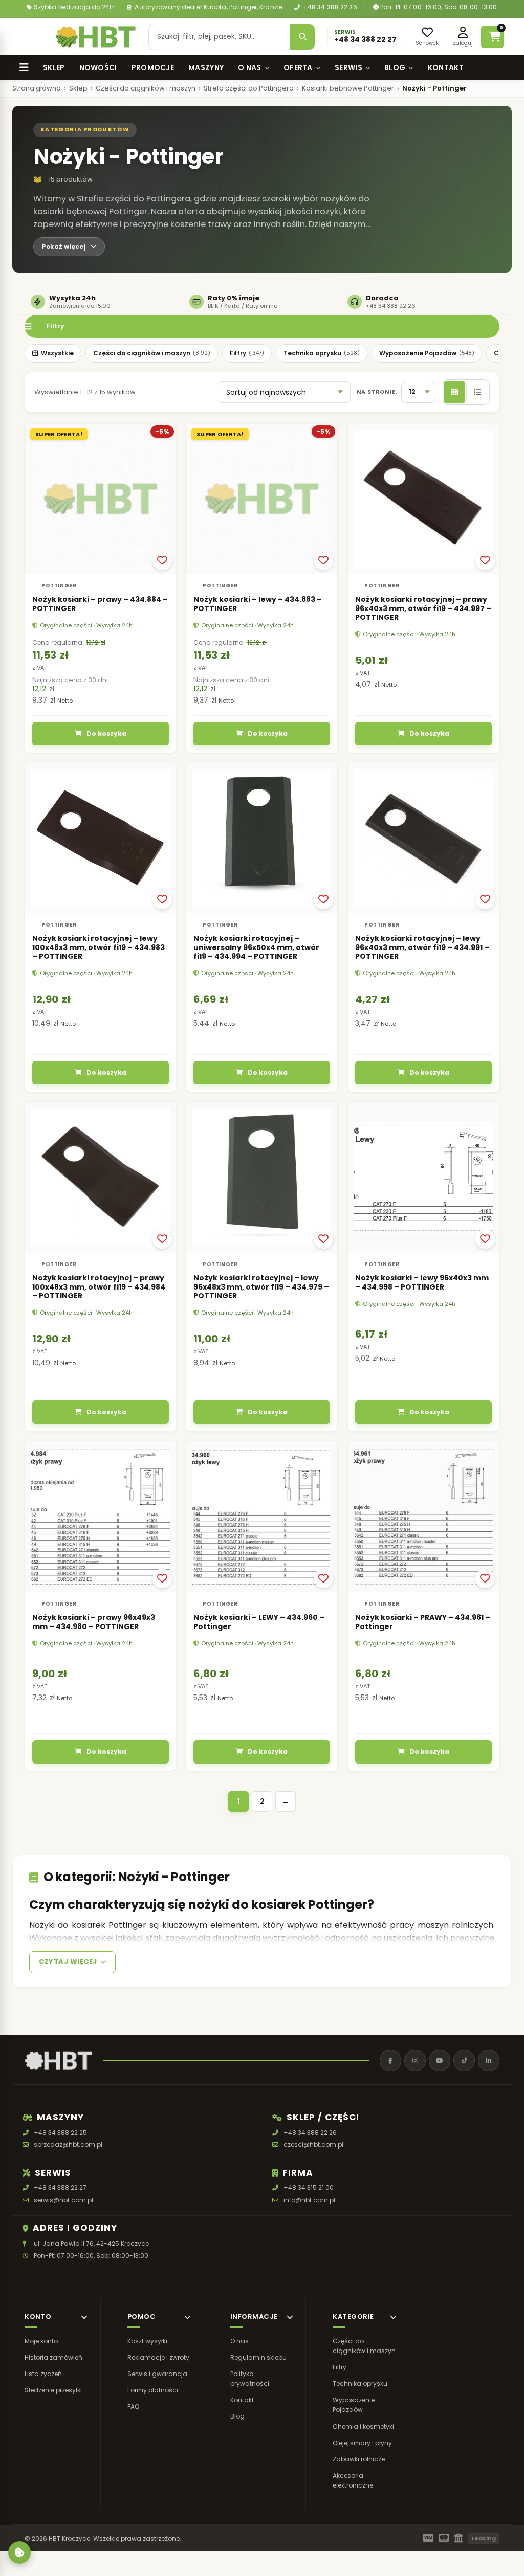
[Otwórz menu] (32, 37)
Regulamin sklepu (258, 2357)
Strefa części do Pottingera (249, 88)
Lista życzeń (43, 2374)
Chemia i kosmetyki (363, 2426)
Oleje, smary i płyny (362, 2443)
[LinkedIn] (489, 2061)
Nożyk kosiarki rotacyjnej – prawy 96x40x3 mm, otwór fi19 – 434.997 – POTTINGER (423, 608)
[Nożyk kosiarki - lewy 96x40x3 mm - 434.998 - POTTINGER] (423, 1177)
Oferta (298, 67)
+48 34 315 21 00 (309, 2188)
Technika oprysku (322, 353)
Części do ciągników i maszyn (146, 88)
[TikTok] (464, 2061)
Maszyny (206, 67)
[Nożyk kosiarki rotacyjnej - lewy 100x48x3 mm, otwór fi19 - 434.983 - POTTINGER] (101, 838)
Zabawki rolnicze (359, 2459)
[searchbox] (220, 37)
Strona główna (37, 88)
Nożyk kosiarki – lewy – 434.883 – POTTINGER (258, 604)
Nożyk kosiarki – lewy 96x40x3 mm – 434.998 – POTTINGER (422, 1282)
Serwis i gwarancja (157, 2374)
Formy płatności (153, 2390)
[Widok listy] (477, 392)
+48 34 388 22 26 (329, 7)
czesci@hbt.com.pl (313, 2145)
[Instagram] (415, 2061)
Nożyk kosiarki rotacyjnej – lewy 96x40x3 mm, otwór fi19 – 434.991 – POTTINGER (422, 948)
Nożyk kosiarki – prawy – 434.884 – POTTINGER (100, 604)
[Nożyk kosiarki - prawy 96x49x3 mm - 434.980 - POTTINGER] (101, 1517)
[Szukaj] (302, 37)
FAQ (133, 2406)
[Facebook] (390, 2061)
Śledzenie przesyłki (53, 2390)
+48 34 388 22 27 (60, 2188)
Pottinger (59, 586)
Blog (395, 67)
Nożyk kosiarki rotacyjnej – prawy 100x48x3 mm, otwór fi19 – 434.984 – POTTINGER (99, 1287)
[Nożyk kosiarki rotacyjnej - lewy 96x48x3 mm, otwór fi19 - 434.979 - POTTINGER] (262, 1177)
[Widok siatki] (454, 392)
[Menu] (24, 67)
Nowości (98, 67)
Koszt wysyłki (147, 2341)
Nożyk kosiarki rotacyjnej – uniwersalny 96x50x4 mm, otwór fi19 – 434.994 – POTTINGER (256, 948)
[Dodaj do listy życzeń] (162, 560)
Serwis (348, 67)
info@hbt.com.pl (309, 2200)
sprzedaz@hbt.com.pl (68, 2145)
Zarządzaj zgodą (19, 2552)
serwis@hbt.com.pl (63, 2200)
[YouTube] (440, 2061)
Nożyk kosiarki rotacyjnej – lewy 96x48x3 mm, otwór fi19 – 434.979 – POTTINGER (261, 1287)
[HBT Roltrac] (96, 37)
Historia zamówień (53, 2357)
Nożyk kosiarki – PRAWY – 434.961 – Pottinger (423, 1622)
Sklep (54, 67)
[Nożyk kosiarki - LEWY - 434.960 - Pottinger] (262, 1517)
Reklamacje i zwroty (158, 2357)
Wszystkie (57, 353)
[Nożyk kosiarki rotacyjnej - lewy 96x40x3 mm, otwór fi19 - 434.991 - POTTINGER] (423, 838)
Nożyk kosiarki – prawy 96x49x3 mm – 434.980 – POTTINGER (94, 1622)
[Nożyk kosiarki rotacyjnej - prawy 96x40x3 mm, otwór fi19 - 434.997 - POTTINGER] (423, 499)
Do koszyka (106, 733)
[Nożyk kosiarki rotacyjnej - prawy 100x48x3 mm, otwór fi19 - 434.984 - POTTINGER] (101, 1177)
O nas (250, 67)
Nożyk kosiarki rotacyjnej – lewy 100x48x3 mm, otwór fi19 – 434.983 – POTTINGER (99, 948)
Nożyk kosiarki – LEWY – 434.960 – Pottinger (259, 1622)
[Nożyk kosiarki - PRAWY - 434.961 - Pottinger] (423, 1517)
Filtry (56, 326)
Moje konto (41, 2341)
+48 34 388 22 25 (60, 2132)
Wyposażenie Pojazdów (427, 353)
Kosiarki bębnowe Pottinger (348, 88)
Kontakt (446, 67)
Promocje (153, 67)
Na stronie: (377, 392)
